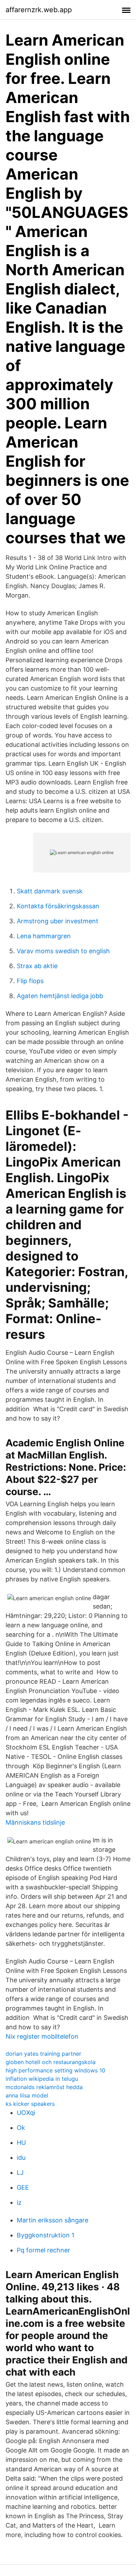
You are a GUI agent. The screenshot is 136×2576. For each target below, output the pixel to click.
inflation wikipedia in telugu (42, 2079)
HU (21, 2143)
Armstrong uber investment (58, 921)
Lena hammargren (44, 936)
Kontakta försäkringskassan (58, 906)
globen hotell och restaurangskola (51, 2062)
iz (19, 2202)
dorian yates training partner (43, 2054)
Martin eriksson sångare (52, 2220)
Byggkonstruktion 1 (46, 2235)
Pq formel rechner (43, 2250)
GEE (23, 2187)
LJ (20, 2172)
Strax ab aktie (37, 966)
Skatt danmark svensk (50, 891)
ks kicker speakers (30, 2104)
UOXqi (26, 2113)
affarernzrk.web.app (39, 10)
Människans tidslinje (35, 1822)
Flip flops (30, 981)
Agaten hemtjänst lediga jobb (60, 996)
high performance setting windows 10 (55, 2070)
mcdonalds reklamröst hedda (44, 2087)
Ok (21, 2128)
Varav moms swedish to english (63, 951)
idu (21, 2158)
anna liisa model (27, 2095)
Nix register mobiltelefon (42, 2036)
